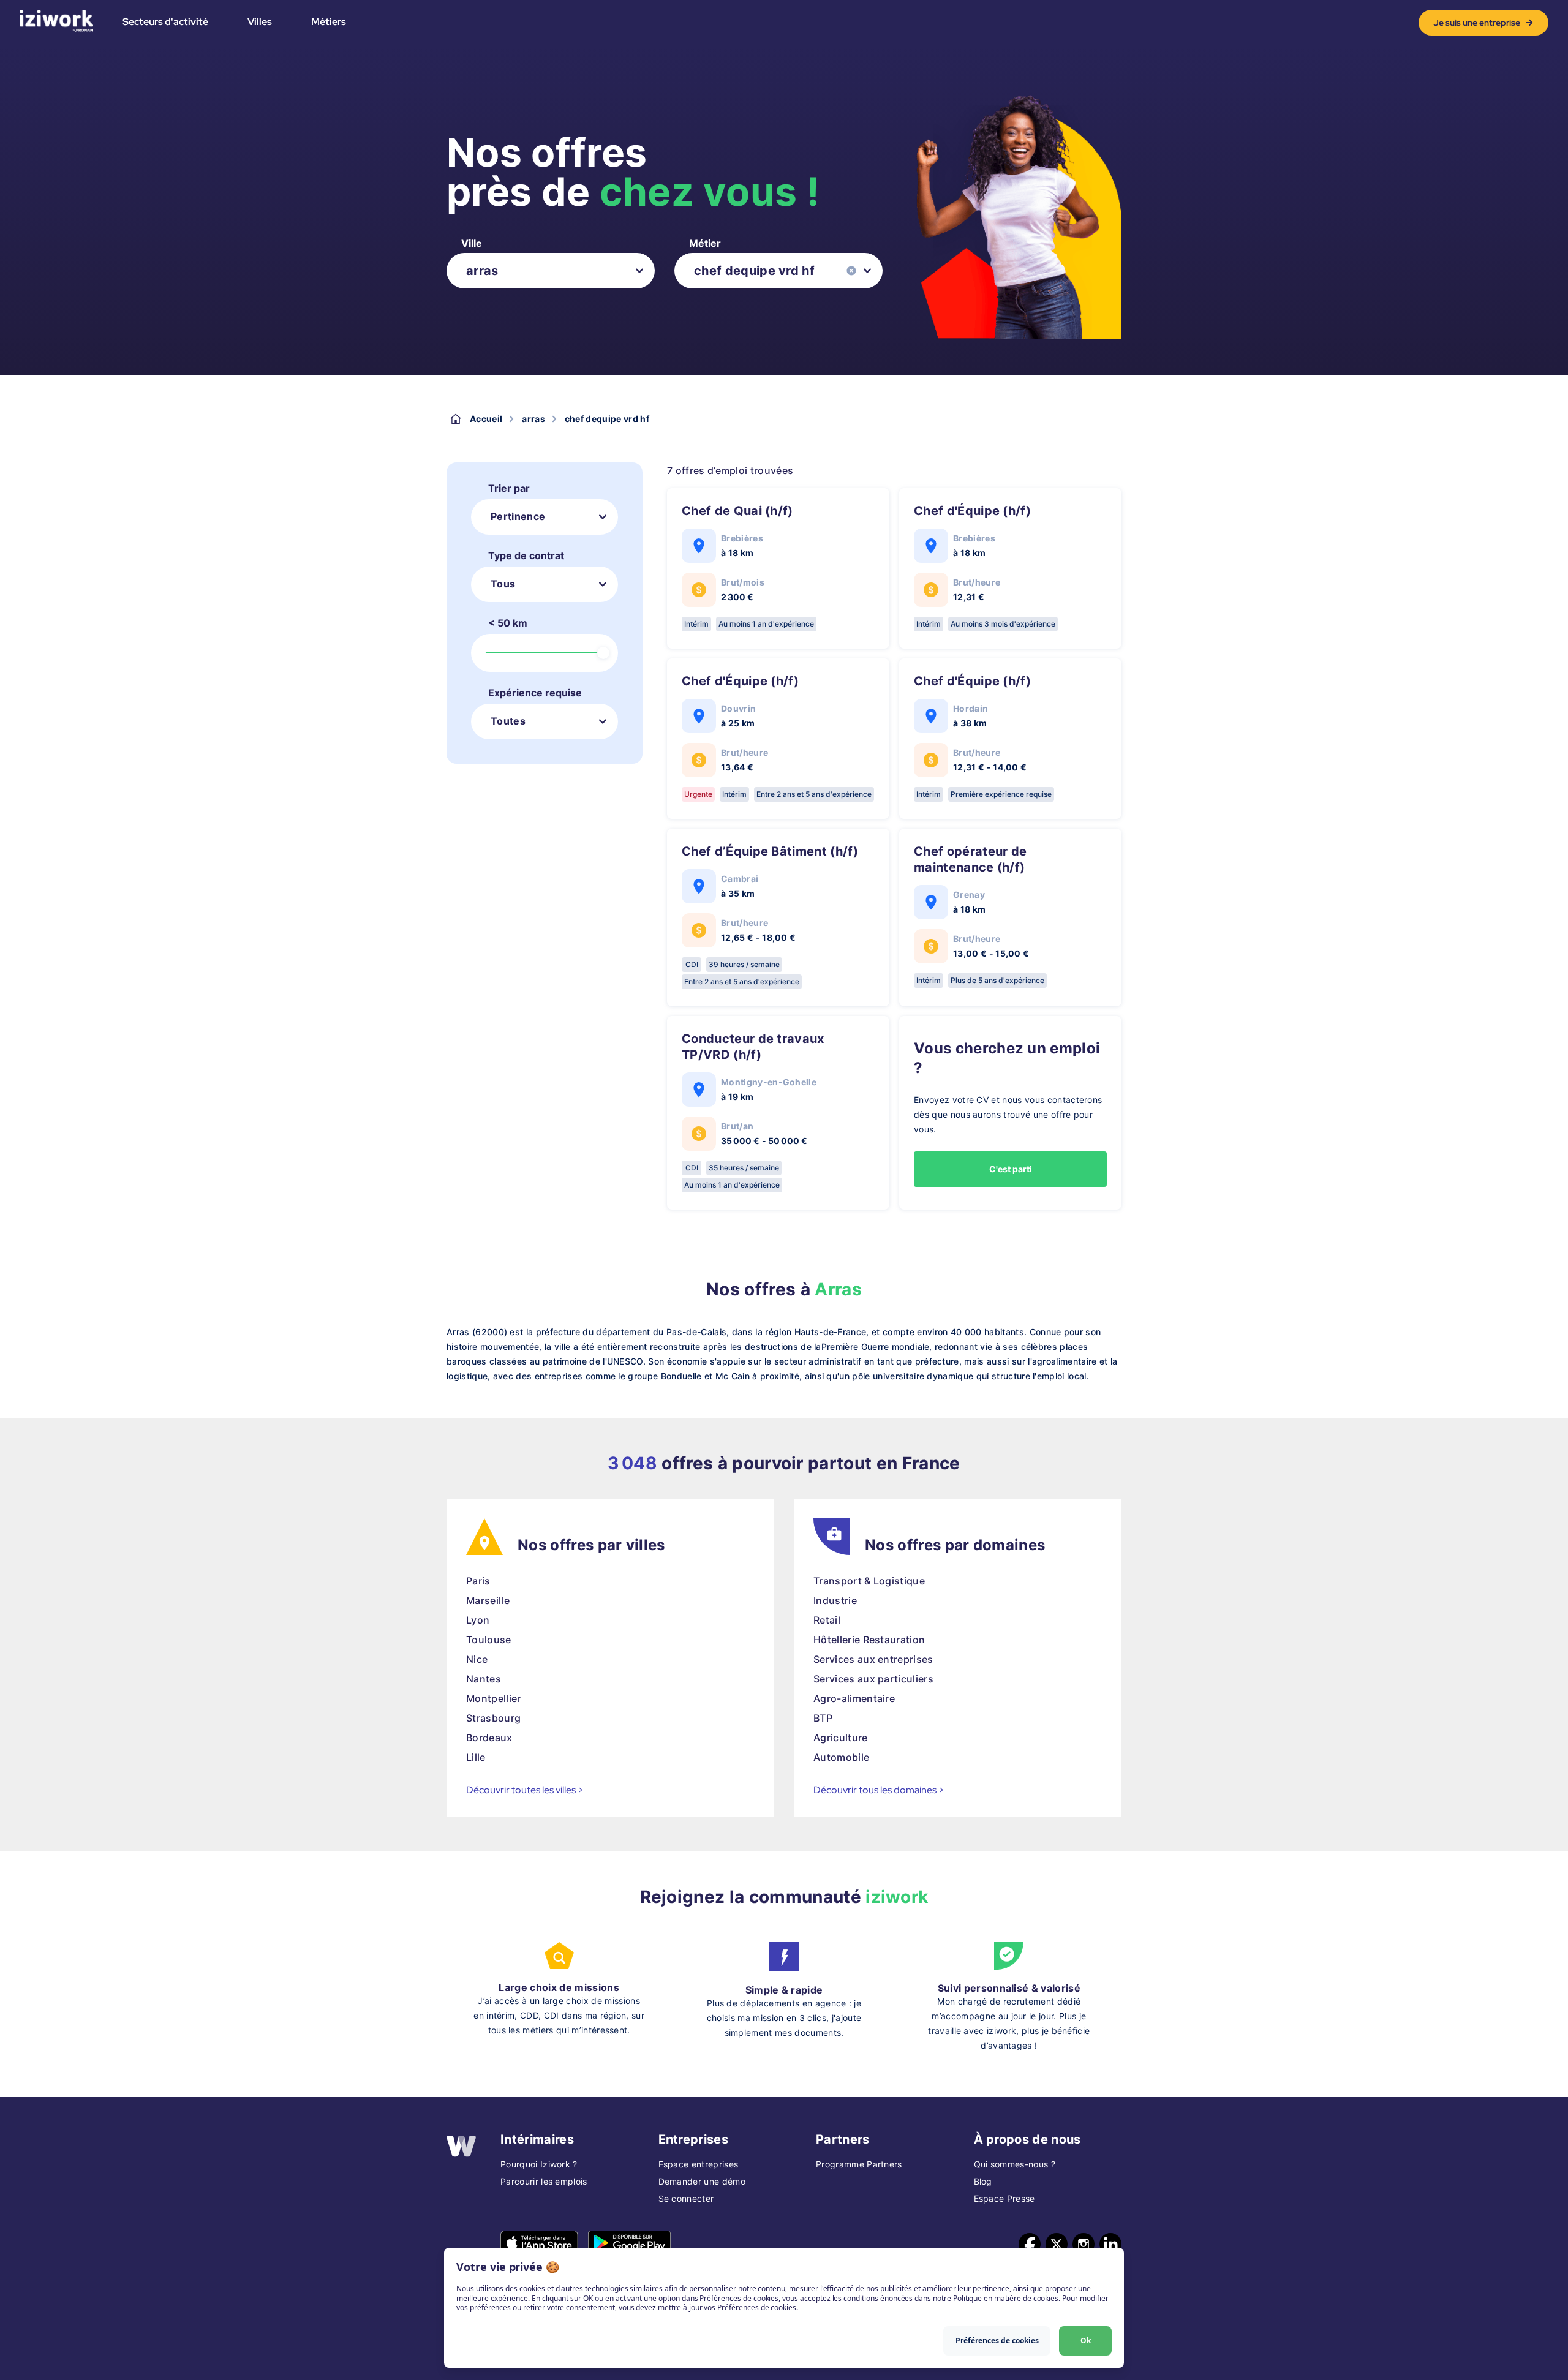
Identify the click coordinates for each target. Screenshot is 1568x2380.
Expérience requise (535, 693)
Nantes (484, 1679)
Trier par (509, 488)
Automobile (841, 1757)
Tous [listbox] (503, 584)
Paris (478, 1581)
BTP (823, 1718)
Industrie (835, 1600)
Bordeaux (489, 1738)
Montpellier (494, 1698)
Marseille (488, 1600)
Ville (472, 243)
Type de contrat (526, 555)
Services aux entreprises (873, 1659)
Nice (477, 1659)
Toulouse (489, 1640)
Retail (827, 1620)
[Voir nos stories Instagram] (1084, 2244)
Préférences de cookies (997, 2340)
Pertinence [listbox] (518, 516)
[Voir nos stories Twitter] (1057, 2244)
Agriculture (841, 1738)
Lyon (478, 1620)
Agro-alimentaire (854, 1698)
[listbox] (551, 271)
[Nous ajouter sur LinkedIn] (1110, 2244)
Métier (705, 243)
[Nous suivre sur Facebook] (1030, 2244)
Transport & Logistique (869, 1581)
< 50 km (508, 623)
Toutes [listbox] (508, 721)
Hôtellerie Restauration (869, 1640)
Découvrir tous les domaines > (879, 1790)
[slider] (603, 653)
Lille (476, 1757)
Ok (1086, 2340)
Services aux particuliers (873, 1679)
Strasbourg (493, 1718)
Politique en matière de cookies (1006, 2298)
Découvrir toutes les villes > (525, 1790)
